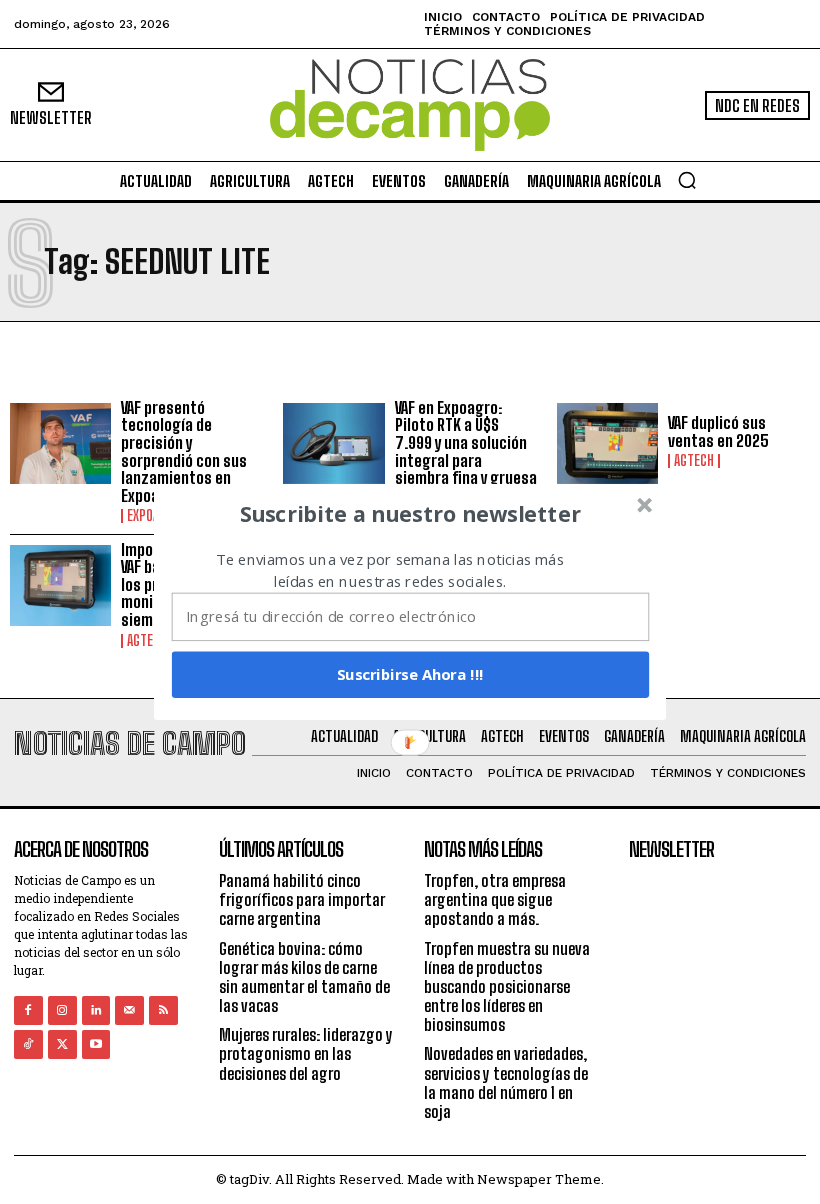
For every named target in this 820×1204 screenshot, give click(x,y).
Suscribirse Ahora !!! (410, 674)
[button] (411, 514)
